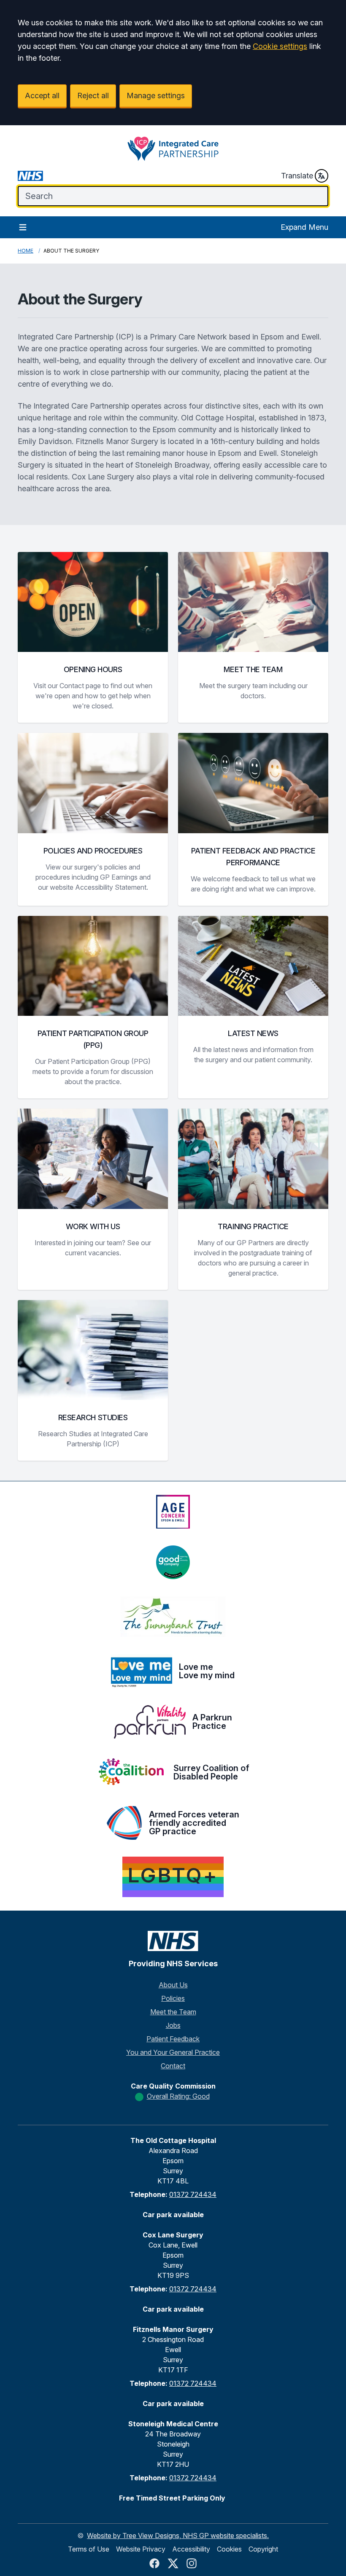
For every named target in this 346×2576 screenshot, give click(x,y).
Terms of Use (89, 2549)
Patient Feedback (173, 2039)
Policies (173, 1998)
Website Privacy (141, 2549)
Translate (297, 176)
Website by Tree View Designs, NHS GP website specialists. (178, 2536)
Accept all (42, 96)
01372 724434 (193, 2194)
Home (26, 251)
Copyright (263, 2549)
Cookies (229, 2549)
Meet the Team (173, 2012)
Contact (173, 2066)
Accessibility (191, 2549)
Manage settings (156, 96)
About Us (173, 1985)
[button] (93, 637)
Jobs (173, 2025)
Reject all (93, 96)
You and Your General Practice (173, 2052)
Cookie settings (280, 46)
